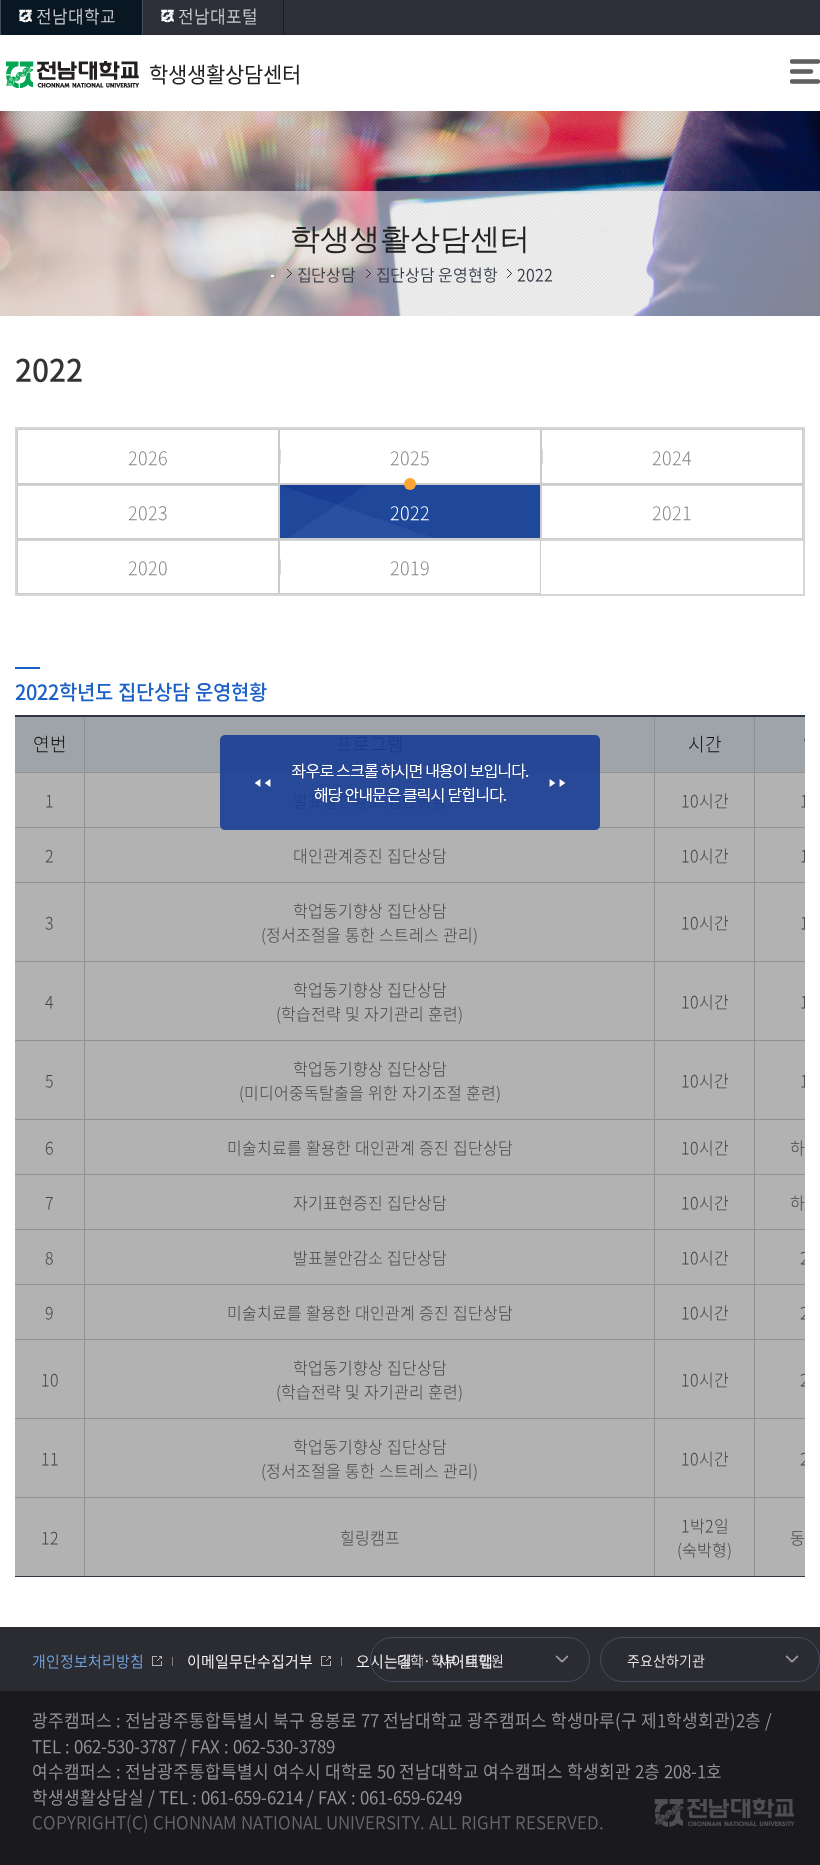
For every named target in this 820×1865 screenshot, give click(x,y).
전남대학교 (76, 15)
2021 (672, 512)
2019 (410, 567)
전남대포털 (218, 15)
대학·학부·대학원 (450, 1660)
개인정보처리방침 (88, 1661)
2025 (410, 457)
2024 (672, 457)
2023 (148, 512)
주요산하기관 (666, 1660)
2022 (410, 512)
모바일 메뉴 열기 (805, 74)
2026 (148, 457)
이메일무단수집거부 (250, 1661)
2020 (148, 567)
